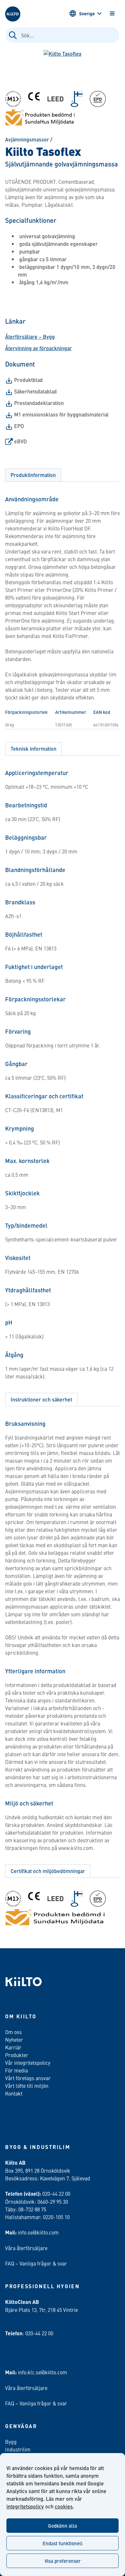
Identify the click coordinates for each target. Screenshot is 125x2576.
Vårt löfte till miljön (27, 2086)
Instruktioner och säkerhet (41, 1399)
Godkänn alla (63, 2526)
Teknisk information (33, 749)
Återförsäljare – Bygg (30, 337)
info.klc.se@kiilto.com (42, 2372)
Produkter (17, 2055)
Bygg (11, 2442)
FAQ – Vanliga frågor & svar (36, 2263)
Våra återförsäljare (26, 2248)
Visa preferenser (63, 2561)
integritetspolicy (25, 2506)
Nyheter (14, 2039)
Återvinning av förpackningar (38, 348)
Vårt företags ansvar (28, 2078)
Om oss (13, 2032)
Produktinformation (33, 475)
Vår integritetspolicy (28, 2063)
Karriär (13, 2047)
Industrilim (18, 2449)
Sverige (87, 13)
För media (17, 2070)
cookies (64, 2506)
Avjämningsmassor (27, 139)
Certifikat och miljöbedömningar (48, 1871)
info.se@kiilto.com (38, 2232)
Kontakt (14, 2093)
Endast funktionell (63, 2543)
